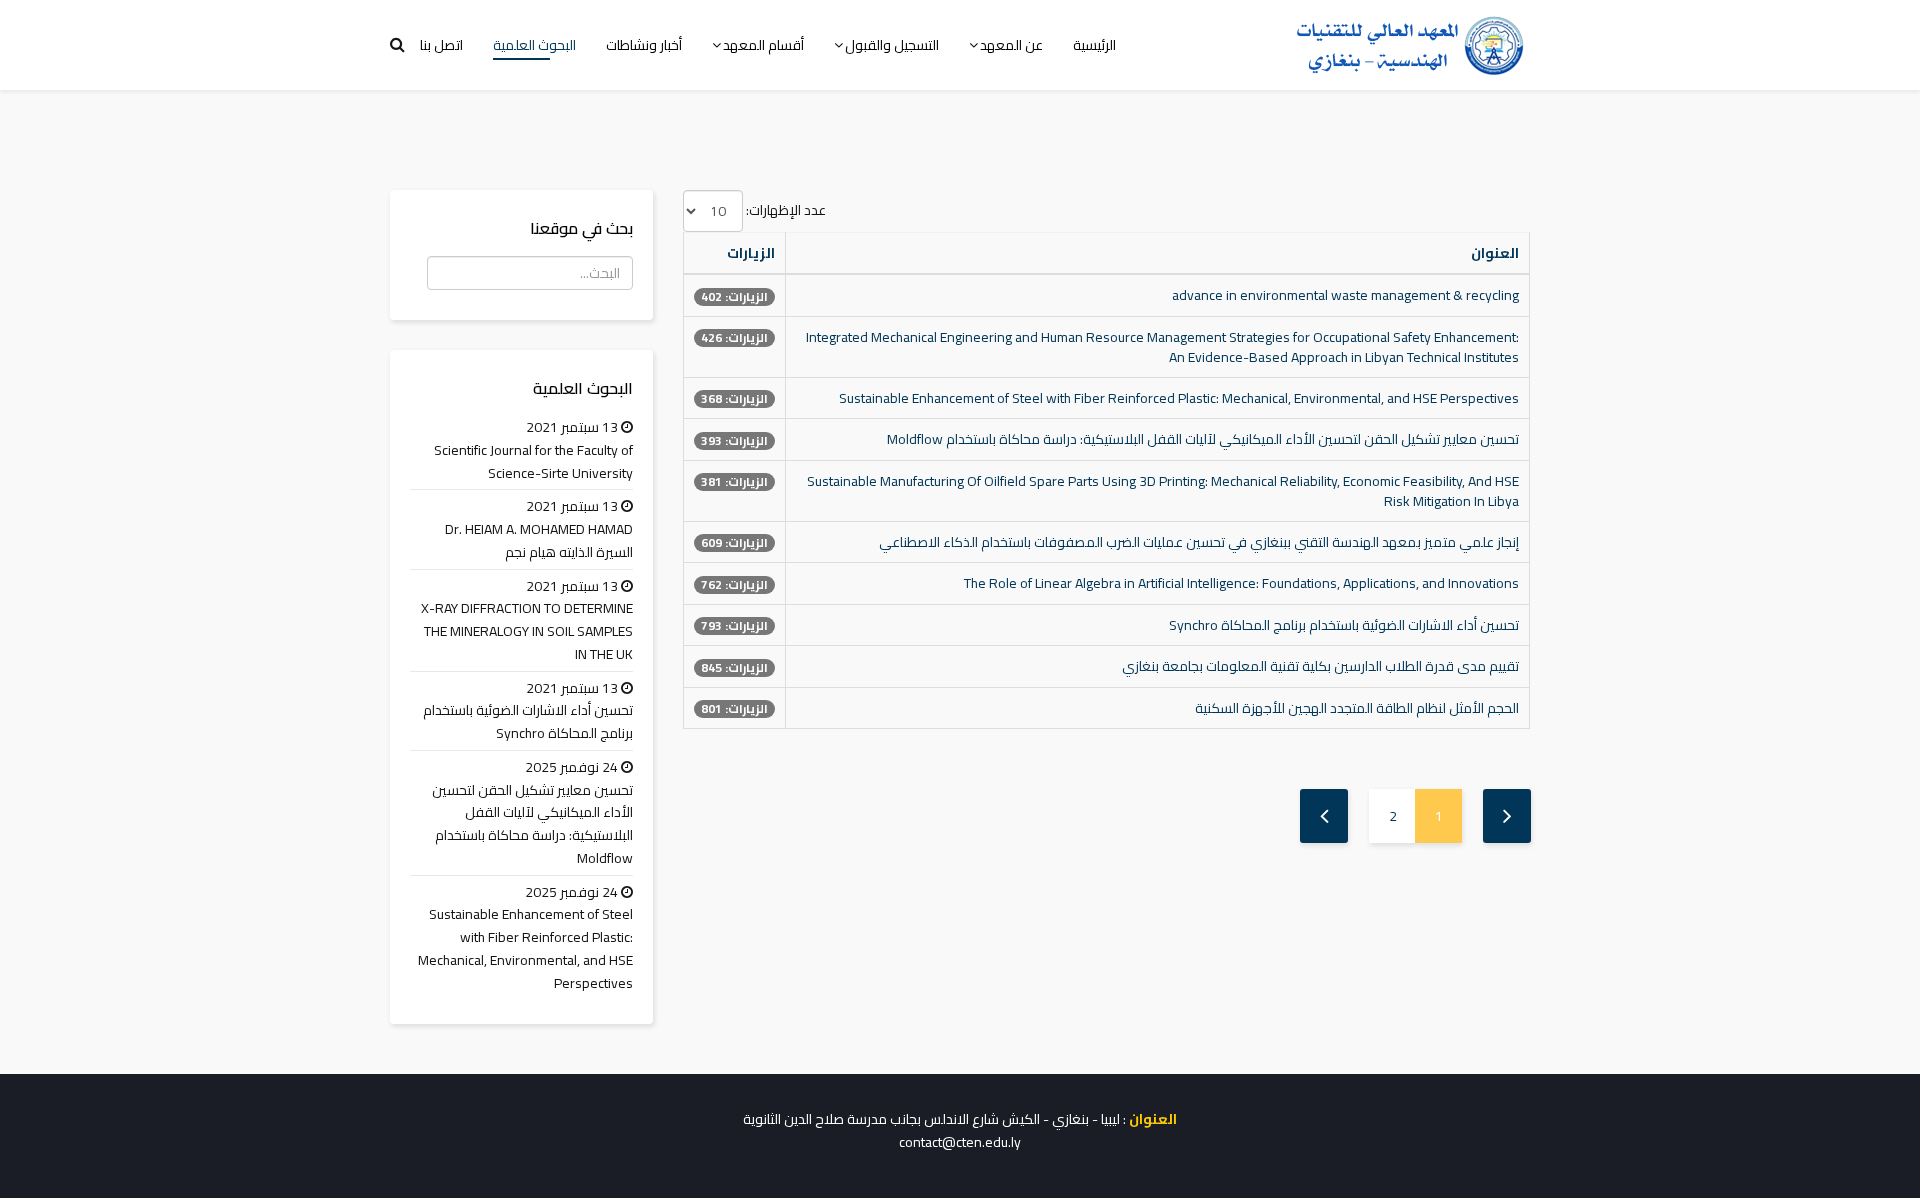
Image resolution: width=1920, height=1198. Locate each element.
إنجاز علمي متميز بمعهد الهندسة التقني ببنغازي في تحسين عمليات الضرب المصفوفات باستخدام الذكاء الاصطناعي (1199, 542)
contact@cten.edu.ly (960, 1142)
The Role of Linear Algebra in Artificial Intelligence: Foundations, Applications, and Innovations (1241, 583)
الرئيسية (1094, 45)
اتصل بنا (441, 45)
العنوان (1495, 253)
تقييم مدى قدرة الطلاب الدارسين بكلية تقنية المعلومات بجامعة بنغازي (1320, 666)
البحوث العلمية (534, 45)
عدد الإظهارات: (786, 210)
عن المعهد (1011, 45)
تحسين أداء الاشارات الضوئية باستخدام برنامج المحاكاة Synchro (1344, 625)
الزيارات (751, 253)
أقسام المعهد (763, 45)
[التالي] (1324, 816)
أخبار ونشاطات (644, 45)
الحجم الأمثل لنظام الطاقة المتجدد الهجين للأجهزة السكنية (1357, 708)
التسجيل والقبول (892, 45)
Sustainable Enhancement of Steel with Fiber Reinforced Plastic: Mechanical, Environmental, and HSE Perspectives (1179, 398)
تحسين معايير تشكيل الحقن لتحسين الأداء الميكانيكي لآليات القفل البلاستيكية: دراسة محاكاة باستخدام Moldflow (1203, 439)
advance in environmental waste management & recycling (1345, 295)
